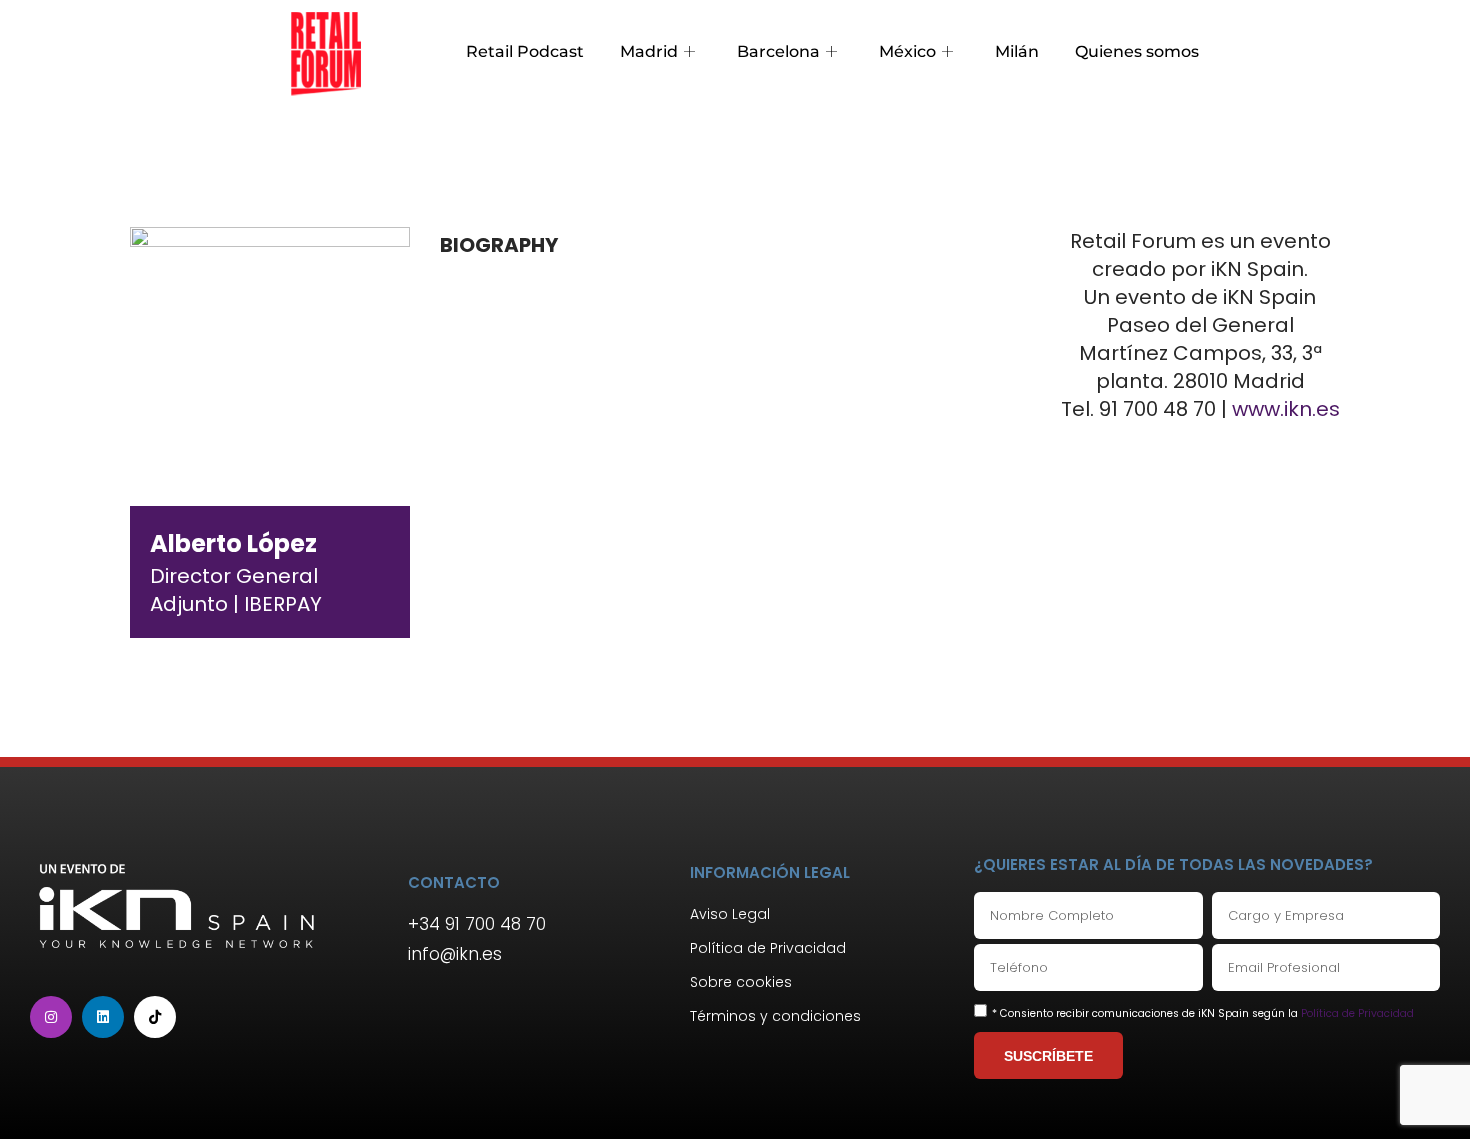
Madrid (649, 51)
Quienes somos (1137, 51)
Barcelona (778, 51)
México (907, 51)
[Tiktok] (155, 1017)
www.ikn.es (1286, 409)
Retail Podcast (525, 51)
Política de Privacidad (1357, 1013)
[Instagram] (51, 1017)
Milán (1017, 51)
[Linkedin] (103, 1017)
